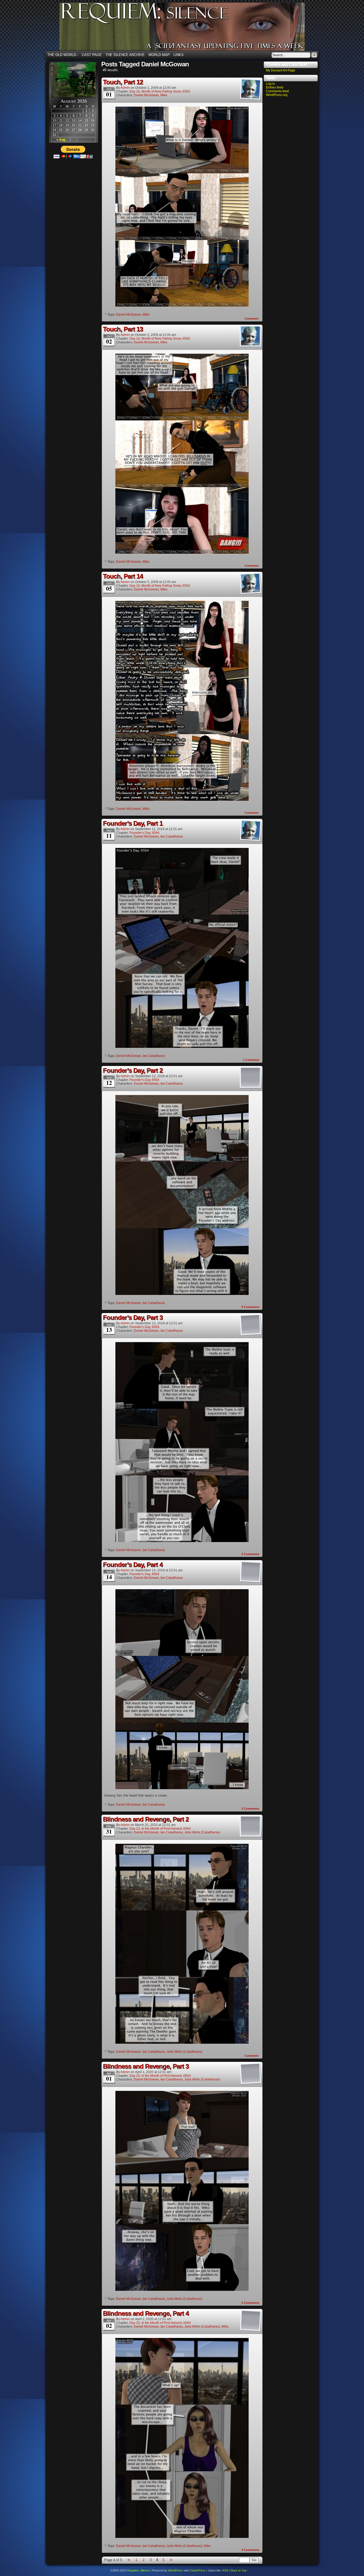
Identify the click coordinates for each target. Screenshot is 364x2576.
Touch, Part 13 (123, 329)
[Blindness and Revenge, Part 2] (182, 2042)
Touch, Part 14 (123, 576)
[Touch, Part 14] (182, 800)
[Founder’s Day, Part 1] (182, 1047)
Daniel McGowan (146, 95)
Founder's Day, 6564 (144, 833)
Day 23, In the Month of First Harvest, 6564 (160, 1829)
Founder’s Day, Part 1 (133, 823)
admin (125, 88)
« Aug (61, 140)
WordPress (175, 2570)
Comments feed (277, 91)
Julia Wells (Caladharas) (202, 1832)
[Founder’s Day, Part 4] (182, 1788)
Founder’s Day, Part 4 (133, 1565)
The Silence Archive (125, 55)
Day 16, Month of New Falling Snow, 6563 (160, 91)
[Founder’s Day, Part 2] (182, 1294)
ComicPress (197, 2570)
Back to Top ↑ (240, 2570)
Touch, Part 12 (123, 82)
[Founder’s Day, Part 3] (182, 1541)
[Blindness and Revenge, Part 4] (182, 2537)
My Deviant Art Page (281, 70)
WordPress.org (277, 95)
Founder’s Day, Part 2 (133, 1070)
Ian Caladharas (172, 836)
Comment (252, 319)
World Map (159, 55)
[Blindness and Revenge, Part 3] (182, 2290)
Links (179, 55)
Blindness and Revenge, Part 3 (146, 2066)
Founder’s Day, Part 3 (133, 1317)
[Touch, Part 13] (182, 552)
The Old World (63, 55)
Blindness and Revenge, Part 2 (146, 1819)
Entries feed (275, 87)
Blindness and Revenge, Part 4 (146, 2313)
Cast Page (92, 55)
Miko (164, 95)
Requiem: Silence (190, 28)
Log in (270, 84)
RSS (225, 2570)
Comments (250, 1307)
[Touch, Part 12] (182, 305)
